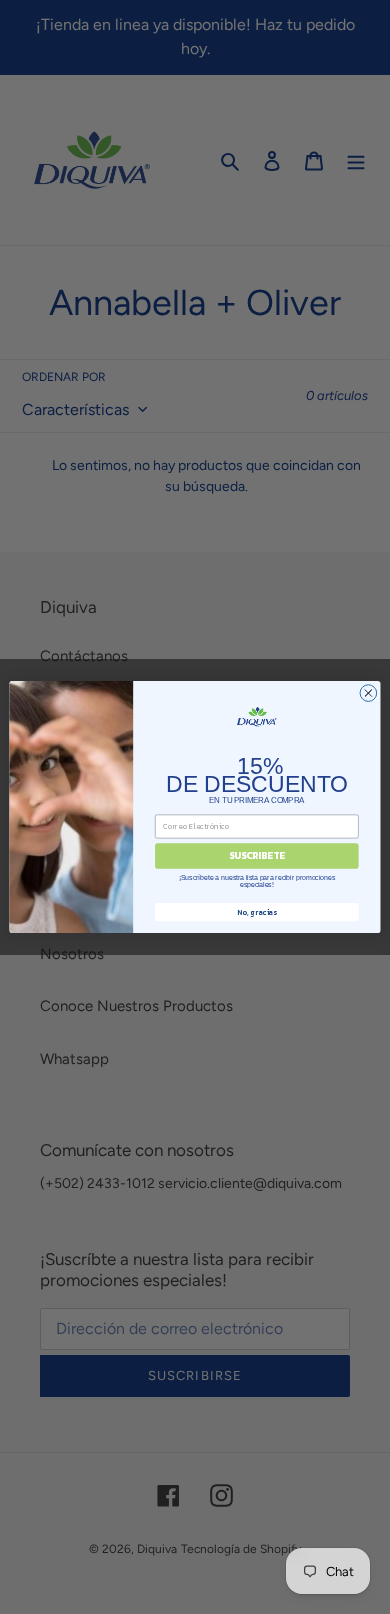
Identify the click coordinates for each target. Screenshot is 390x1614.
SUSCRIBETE (257, 856)
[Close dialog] (368, 693)
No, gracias (256, 911)
